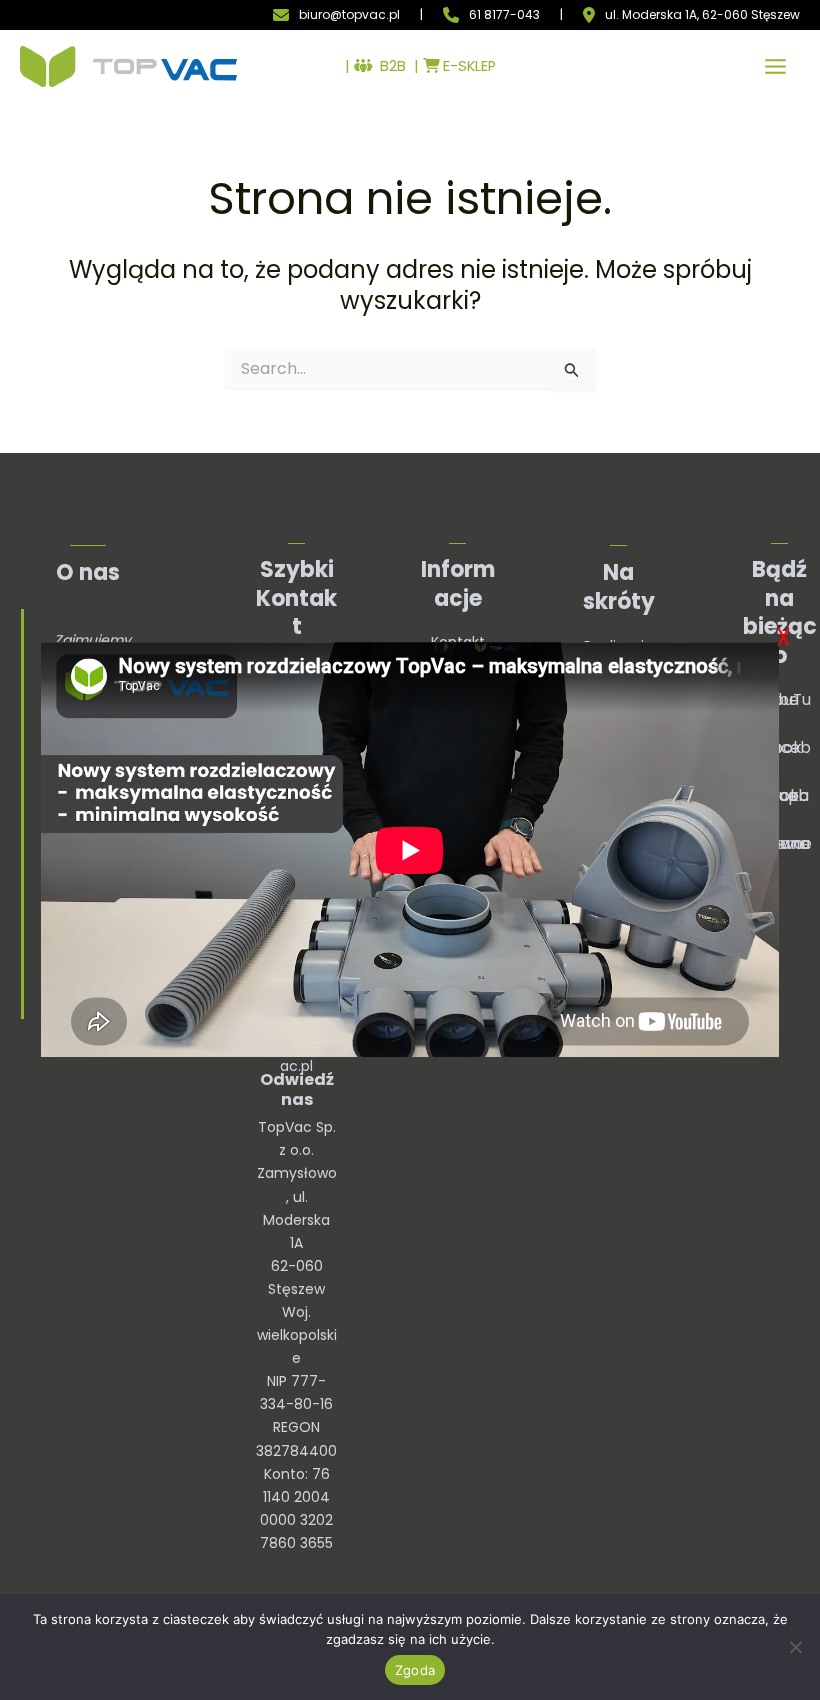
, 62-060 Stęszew (748, 15)
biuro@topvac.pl (349, 14)
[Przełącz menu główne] (775, 66)
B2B (389, 66)
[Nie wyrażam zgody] (795, 1647)
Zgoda (415, 1670)
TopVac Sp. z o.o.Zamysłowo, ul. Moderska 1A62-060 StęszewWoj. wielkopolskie (297, 1242)
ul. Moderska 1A (651, 15)
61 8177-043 (504, 14)
